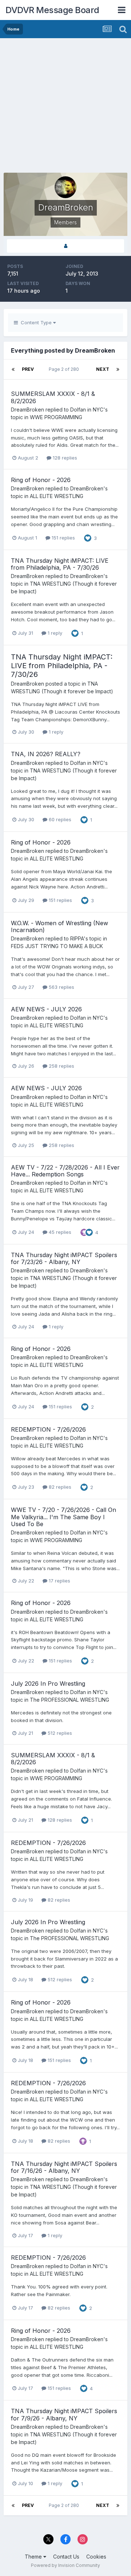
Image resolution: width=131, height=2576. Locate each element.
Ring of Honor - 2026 (41, 480)
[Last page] (118, 369)
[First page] (13, 369)
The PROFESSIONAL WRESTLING (70, 1700)
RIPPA (77, 938)
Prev (28, 369)
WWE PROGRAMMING (56, 417)
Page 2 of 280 (65, 369)
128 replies (64, 458)
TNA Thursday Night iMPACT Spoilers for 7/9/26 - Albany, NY (64, 2414)
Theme (34, 2557)
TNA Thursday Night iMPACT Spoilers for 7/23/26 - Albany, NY (64, 1258)
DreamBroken (27, 410)
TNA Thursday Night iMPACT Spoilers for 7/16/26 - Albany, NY (64, 2167)
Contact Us (66, 2557)
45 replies (59, 1232)
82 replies (59, 1487)
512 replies (59, 1733)
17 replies (59, 1581)
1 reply (54, 633)
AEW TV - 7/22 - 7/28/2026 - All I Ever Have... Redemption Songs (65, 1171)
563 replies (61, 987)
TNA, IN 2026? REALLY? (46, 754)
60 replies (59, 819)
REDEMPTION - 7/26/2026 (48, 1429)
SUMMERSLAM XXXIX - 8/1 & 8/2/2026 (53, 397)
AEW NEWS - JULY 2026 (46, 1009)
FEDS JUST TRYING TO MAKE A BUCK (57, 946)
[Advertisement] (65, 107)
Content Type (35, 322)
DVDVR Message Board (52, 10)
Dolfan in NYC (87, 410)
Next (103, 369)
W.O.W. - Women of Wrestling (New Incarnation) (59, 926)
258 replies (61, 1066)
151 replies (63, 538)
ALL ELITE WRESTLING (57, 496)
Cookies (96, 2557)
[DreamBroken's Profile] (65, 246)
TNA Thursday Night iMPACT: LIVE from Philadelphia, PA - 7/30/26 (60, 564)
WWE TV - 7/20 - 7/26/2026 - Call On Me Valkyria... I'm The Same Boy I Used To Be (63, 1517)
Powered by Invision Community (65, 2565)
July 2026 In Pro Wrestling (48, 1684)
